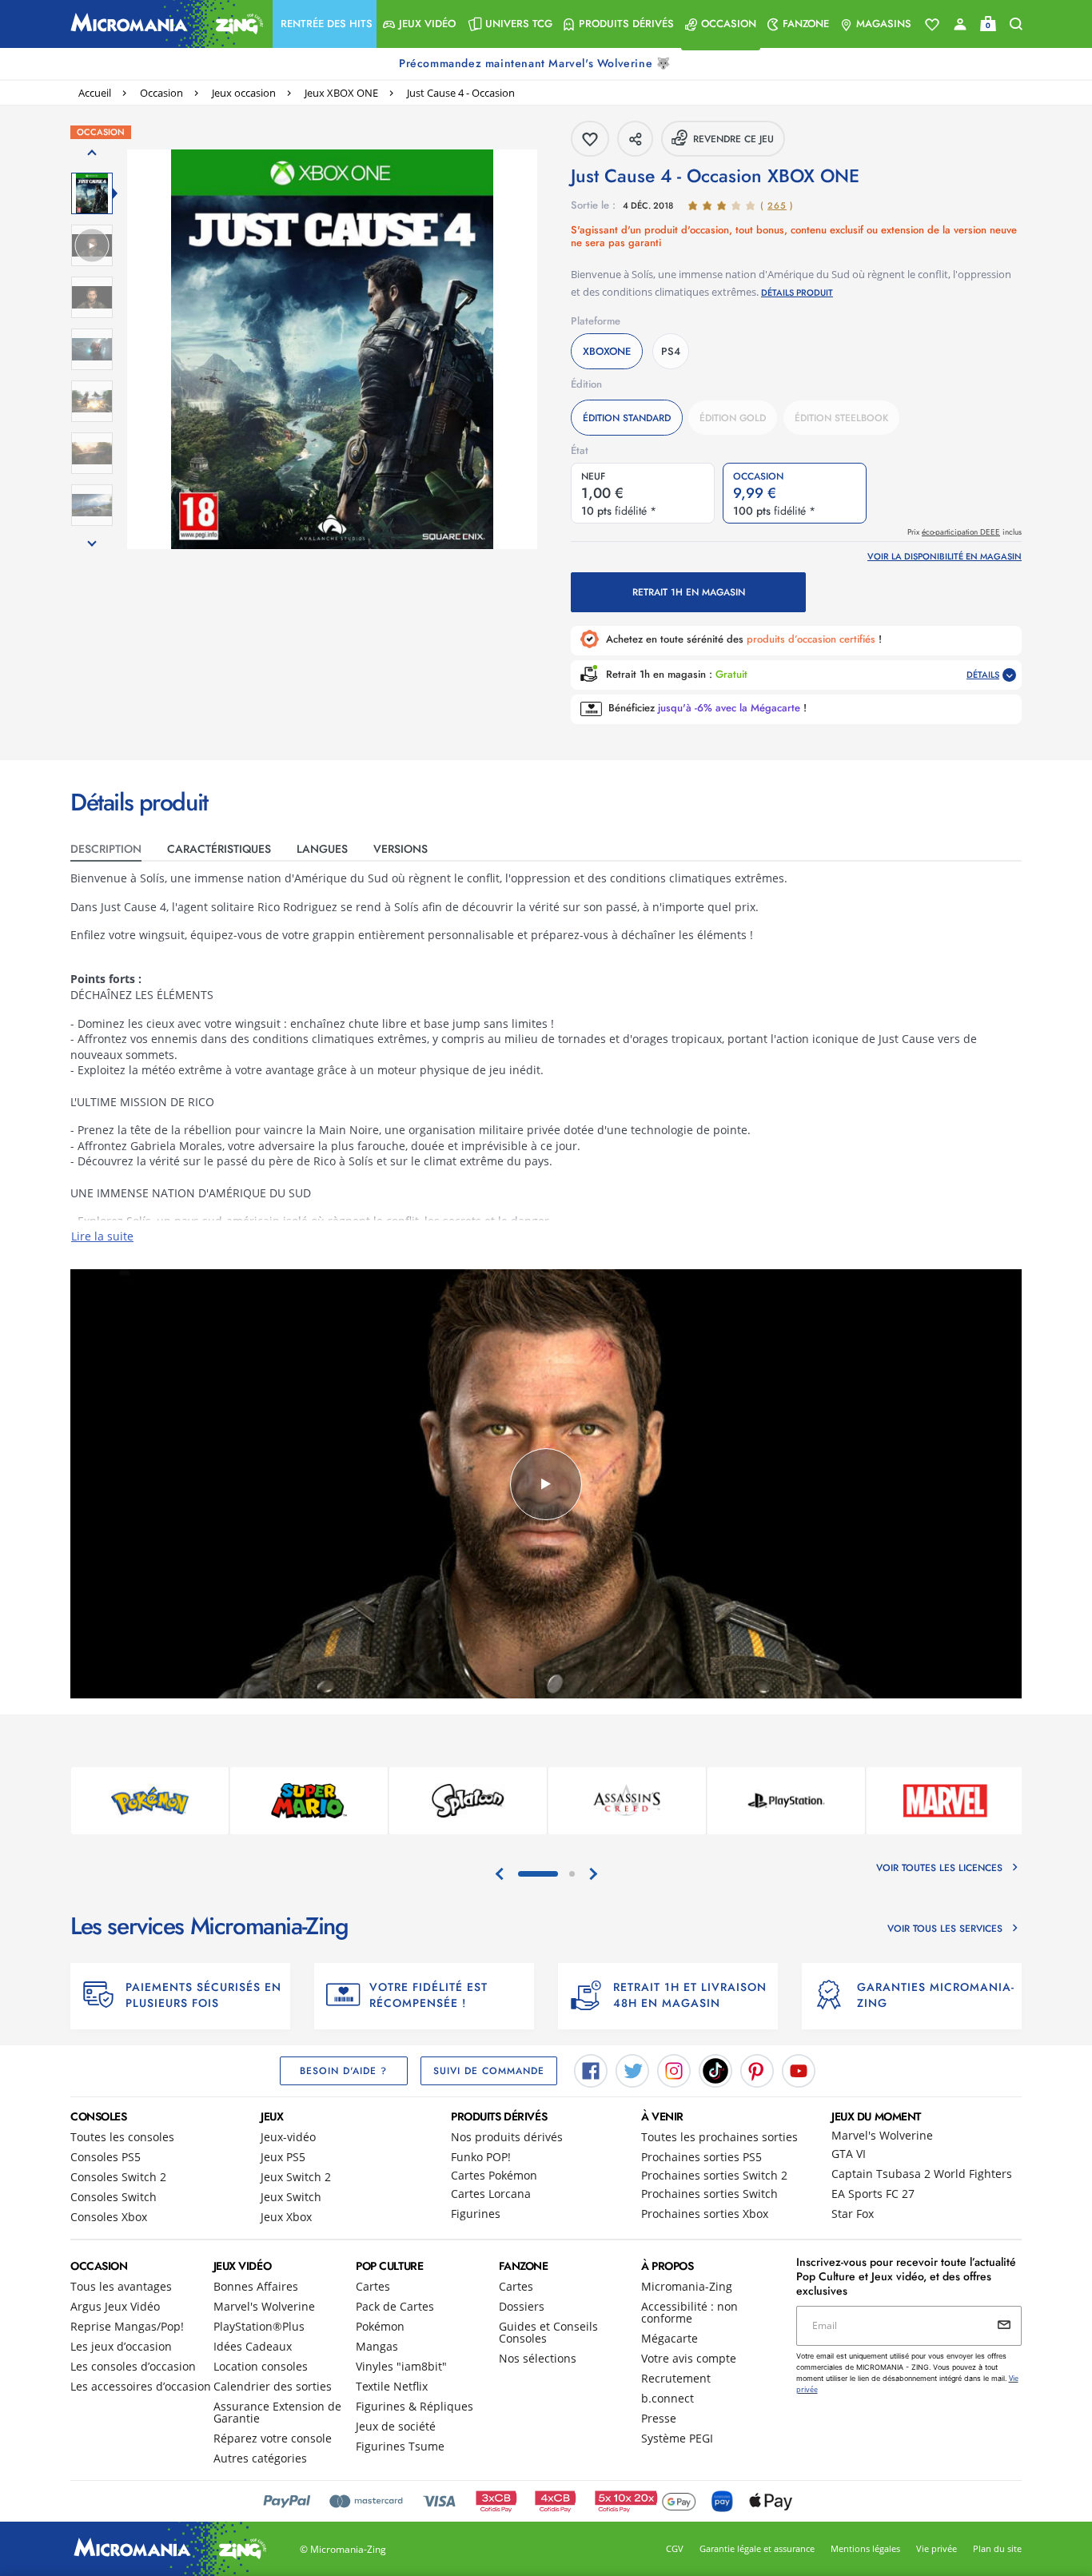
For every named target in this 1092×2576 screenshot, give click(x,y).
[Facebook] (591, 2069)
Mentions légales (865, 2548)
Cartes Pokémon (494, 2175)
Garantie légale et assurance (757, 2548)
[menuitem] (325, 24)
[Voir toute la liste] (932, 25)
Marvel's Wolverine (882, 2135)
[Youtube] (799, 2069)
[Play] (546, 1484)
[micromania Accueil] (163, 24)
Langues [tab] (322, 849)
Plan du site (997, 2548)
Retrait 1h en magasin (689, 592)
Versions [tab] (401, 849)
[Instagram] (674, 2069)
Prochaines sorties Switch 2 (714, 2175)
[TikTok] (715, 2069)
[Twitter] (632, 2069)
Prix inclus (964, 532)
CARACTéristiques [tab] (219, 849)
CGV (675, 2548)
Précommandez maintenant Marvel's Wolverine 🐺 (536, 63)
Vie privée (937, 2548)
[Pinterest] (757, 2069)
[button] (325, 24)
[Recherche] (1016, 24)
